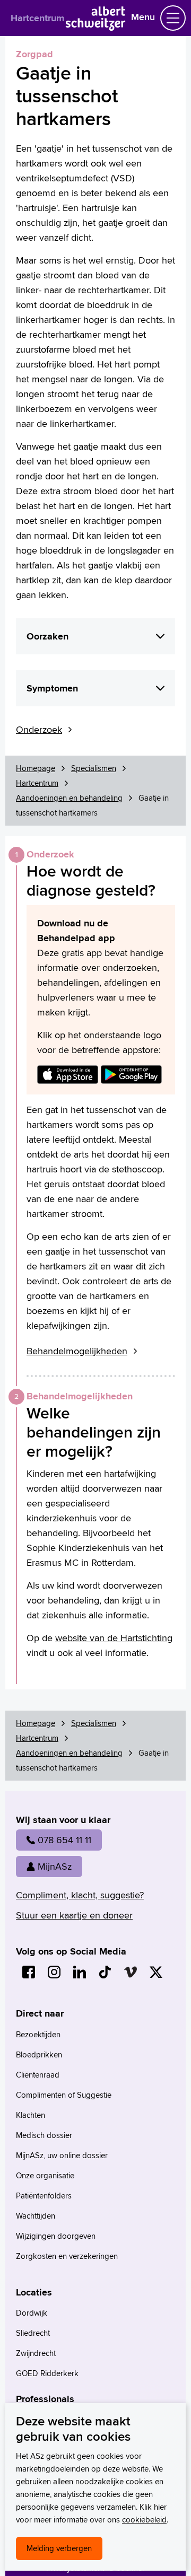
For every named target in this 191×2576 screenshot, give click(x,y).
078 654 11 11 (64, 1840)
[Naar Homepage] (96, 27)
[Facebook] (29, 1972)
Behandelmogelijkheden (77, 1351)
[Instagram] (54, 1972)
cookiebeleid (144, 2520)
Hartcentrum (37, 18)
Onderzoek (39, 729)
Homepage (36, 768)
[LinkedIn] (80, 1972)
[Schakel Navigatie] (173, 18)
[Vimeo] (131, 1972)
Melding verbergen (59, 2548)
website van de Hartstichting (114, 1638)
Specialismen (94, 768)
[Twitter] (156, 1972)
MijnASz (55, 1866)
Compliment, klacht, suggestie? (80, 1895)
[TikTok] (105, 1972)
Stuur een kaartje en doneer (74, 1915)
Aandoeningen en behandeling (69, 798)
